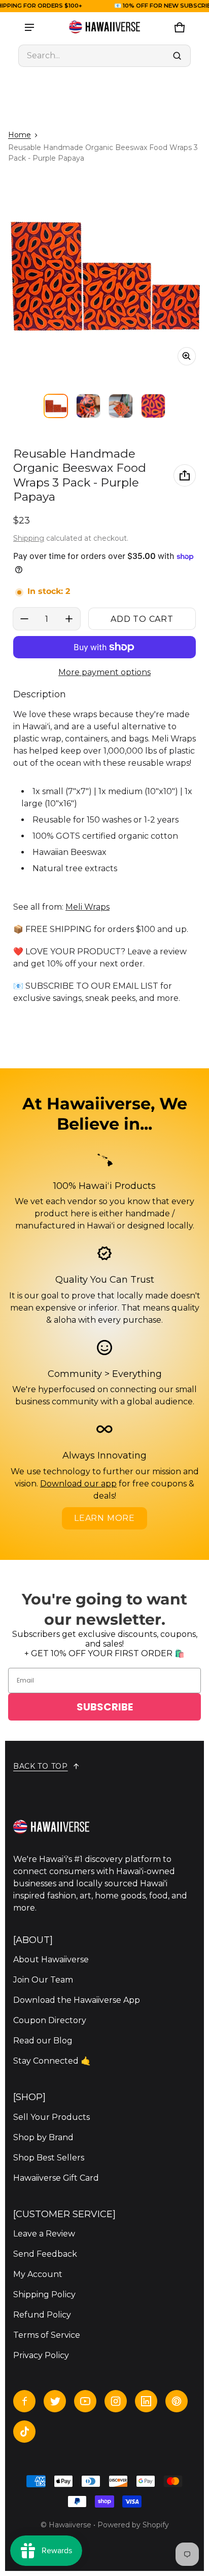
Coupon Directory (50, 2020)
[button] (104, 56)
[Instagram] (116, 2401)
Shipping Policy (44, 2294)
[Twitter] (55, 2401)
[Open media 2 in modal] (104, 274)
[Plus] (69, 619)
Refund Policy (42, 2315)
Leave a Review (44, 2234)
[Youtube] (85, 2401)
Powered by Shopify (133, 2525)
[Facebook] (24, 2401)
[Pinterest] (177, 2401)
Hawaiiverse (70, 2525)
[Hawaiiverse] (104, 27)
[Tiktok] (24, 2432)
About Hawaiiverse (51, 1959)
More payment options (104, 672)
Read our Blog (43, 2041)
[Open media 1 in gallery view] (56, 406)
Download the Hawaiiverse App (77, 2000)
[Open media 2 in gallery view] (88, 406)
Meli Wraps (88, 907)
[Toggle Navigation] (29, 27)
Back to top (41, 1766)
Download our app (78, 1484)
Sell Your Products (51, 2117)
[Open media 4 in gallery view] (153, 406)
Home (20, 135)
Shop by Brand (43, 2137)
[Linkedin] (146, 2401)
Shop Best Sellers (49, 2158)
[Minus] (24, 619)
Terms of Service (47, 2335)
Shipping (29, 538)
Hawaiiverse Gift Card (56, 2178)
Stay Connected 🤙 (52, 2061)
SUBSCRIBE (105, 1707)
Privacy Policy (41, 2355)
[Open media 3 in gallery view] (121, 406)
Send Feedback (45, 2254)
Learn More (104, 1518)
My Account (38, 2274)
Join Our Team (43, 1980)
